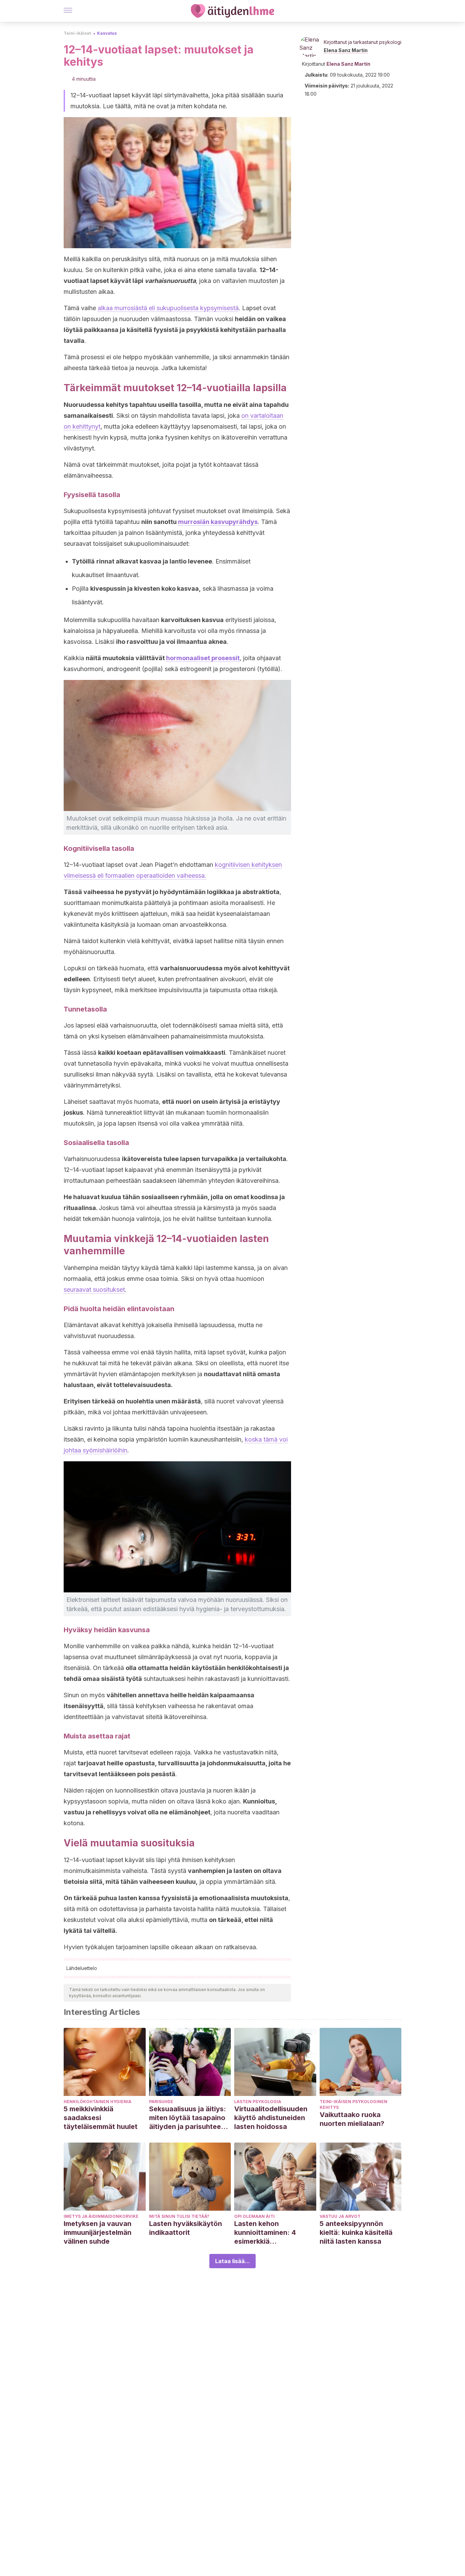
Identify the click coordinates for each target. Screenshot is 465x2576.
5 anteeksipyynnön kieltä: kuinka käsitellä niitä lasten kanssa (356, 2232)
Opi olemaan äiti (254, 2216)
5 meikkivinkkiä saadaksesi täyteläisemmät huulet (101, 2118)
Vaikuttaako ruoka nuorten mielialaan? (352, 2119)
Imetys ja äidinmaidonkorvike (101, 2216)
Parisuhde (161, 2102)
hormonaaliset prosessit (203, 658)
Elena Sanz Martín (346, 50)
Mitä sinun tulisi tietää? (179, 2216)
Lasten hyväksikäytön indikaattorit (186, 2228)
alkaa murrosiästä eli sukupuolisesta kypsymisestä (168, 308)
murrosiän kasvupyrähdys (218, 522)
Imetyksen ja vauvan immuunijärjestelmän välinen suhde (98, 2232)
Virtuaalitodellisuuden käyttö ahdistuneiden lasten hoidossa (271, 2118)
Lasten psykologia (258, 2102)
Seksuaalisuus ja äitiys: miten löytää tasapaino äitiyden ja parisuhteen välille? (188, 2118)
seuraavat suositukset (94, 1290)
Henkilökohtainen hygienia (98, 2102)
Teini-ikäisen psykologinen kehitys (354, 2104)
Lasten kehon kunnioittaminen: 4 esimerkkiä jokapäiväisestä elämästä (265, 2233)
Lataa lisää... (233, 2261)
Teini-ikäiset (77, 33)
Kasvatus (107, 33)
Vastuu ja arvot (340, 2216)
